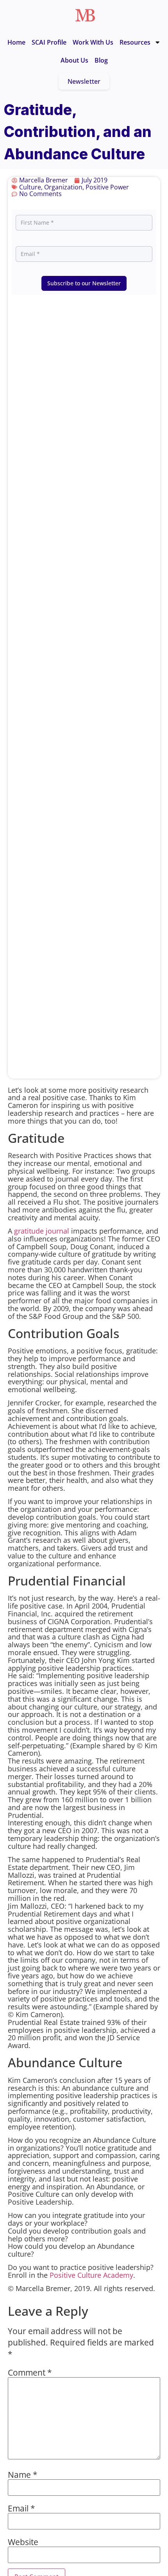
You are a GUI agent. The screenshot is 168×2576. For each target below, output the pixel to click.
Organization (63, 187)
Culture (30, 187)
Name (23, 2474)
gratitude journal (42, 1231)
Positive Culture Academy (91, 2275)
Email (21, 2508)
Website (23, 2542)
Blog (101, 60)
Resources (135, 42)
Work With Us (93, 42)
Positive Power (107, 187)
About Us (74, 60)
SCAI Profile (49, 42)
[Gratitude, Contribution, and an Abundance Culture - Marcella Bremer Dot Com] (85, 15)
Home (16, 42)
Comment (30, 2372)
